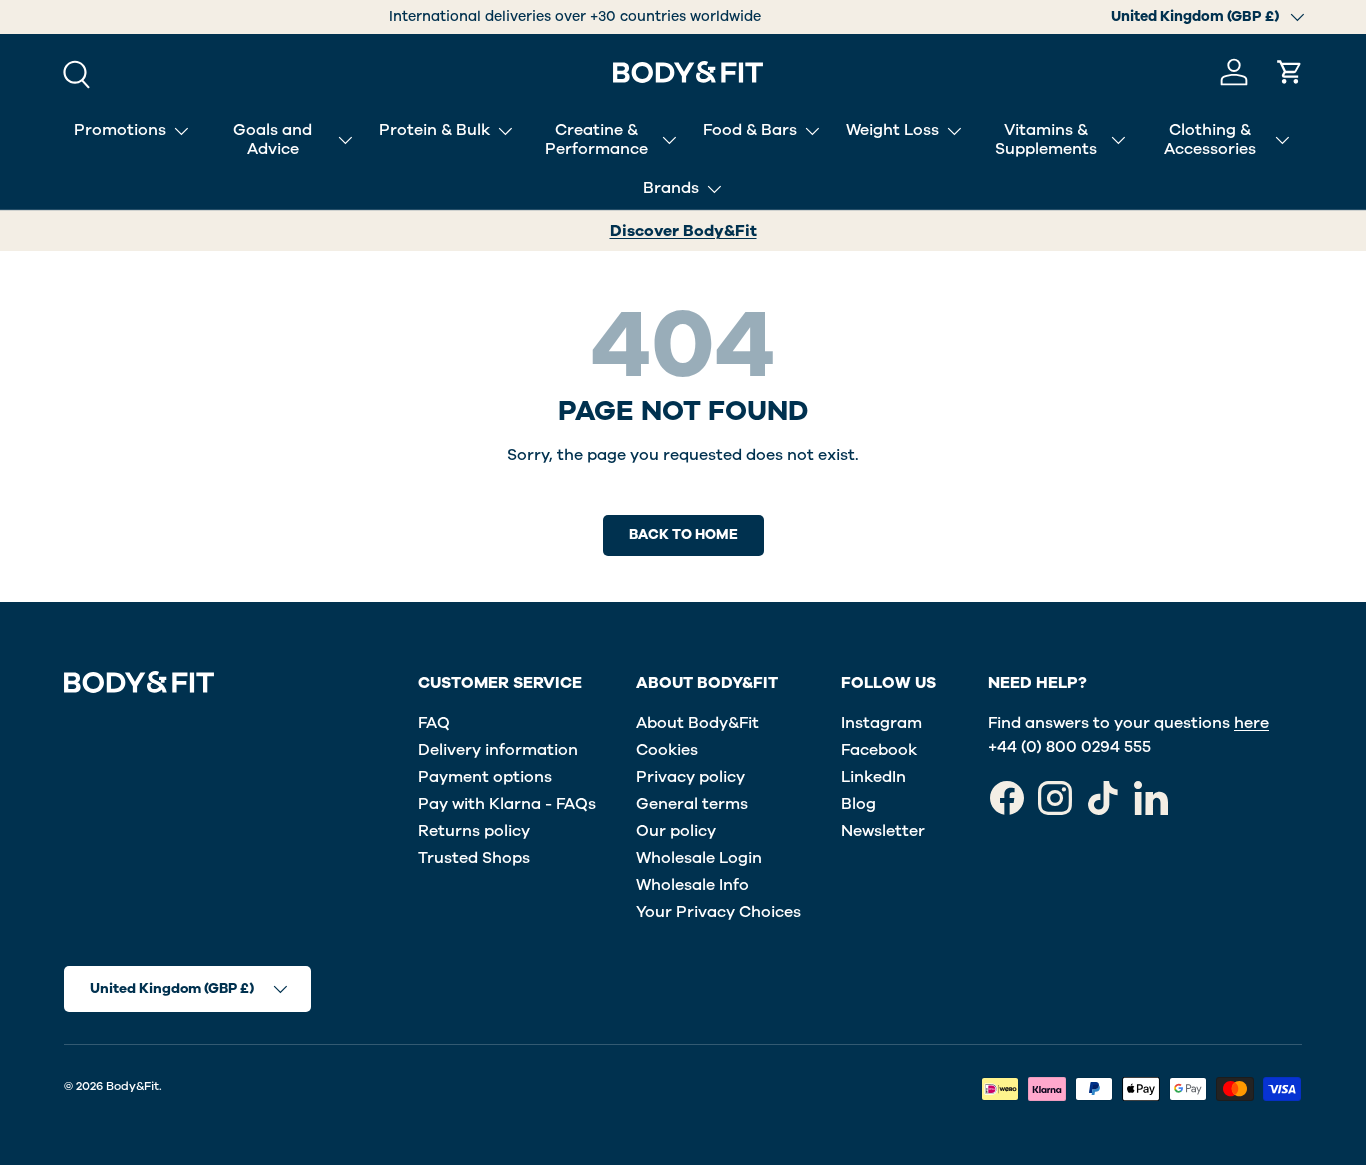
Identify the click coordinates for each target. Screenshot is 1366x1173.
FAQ (434, 723)
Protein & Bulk (434, 130)
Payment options (485, 777)
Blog (858, 804)
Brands (671, 188)
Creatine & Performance (596, 139)
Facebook (879, 750)
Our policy (676, 831)
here (1251, 723)
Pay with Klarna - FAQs (507, 804)
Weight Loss (892, 130)
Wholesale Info (692, 885)
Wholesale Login (699, 858)
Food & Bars (750, 130)
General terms (692, 804)
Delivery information (498, 750)
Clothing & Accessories (1210, 139)
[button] (1290, 72)
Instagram (881, 723)
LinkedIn (873, 777)
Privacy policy (690, 777)
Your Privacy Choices (718, 912)
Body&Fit (132, 1086)
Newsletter (883, 831)
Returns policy (474, 831)
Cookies (667, 750)
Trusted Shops (474, 858)
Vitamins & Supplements (1046, 139)
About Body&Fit (697, 723)
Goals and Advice (272, 139)
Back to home (683, 534)
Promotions (120, 130)
